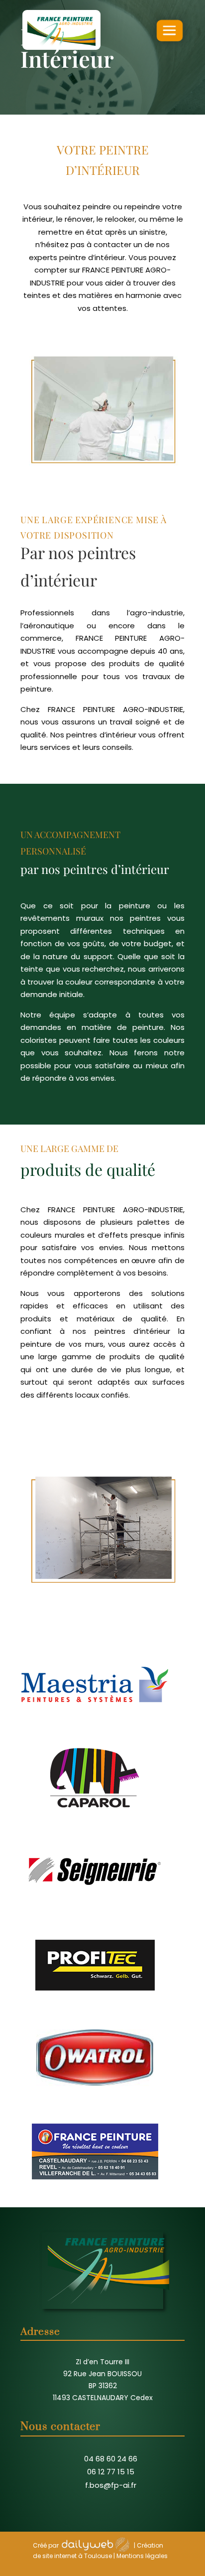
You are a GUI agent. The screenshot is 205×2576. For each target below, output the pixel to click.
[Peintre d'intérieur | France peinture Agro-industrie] (102, 491)
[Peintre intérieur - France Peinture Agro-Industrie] (102, 1611)
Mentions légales (142, 2556)
